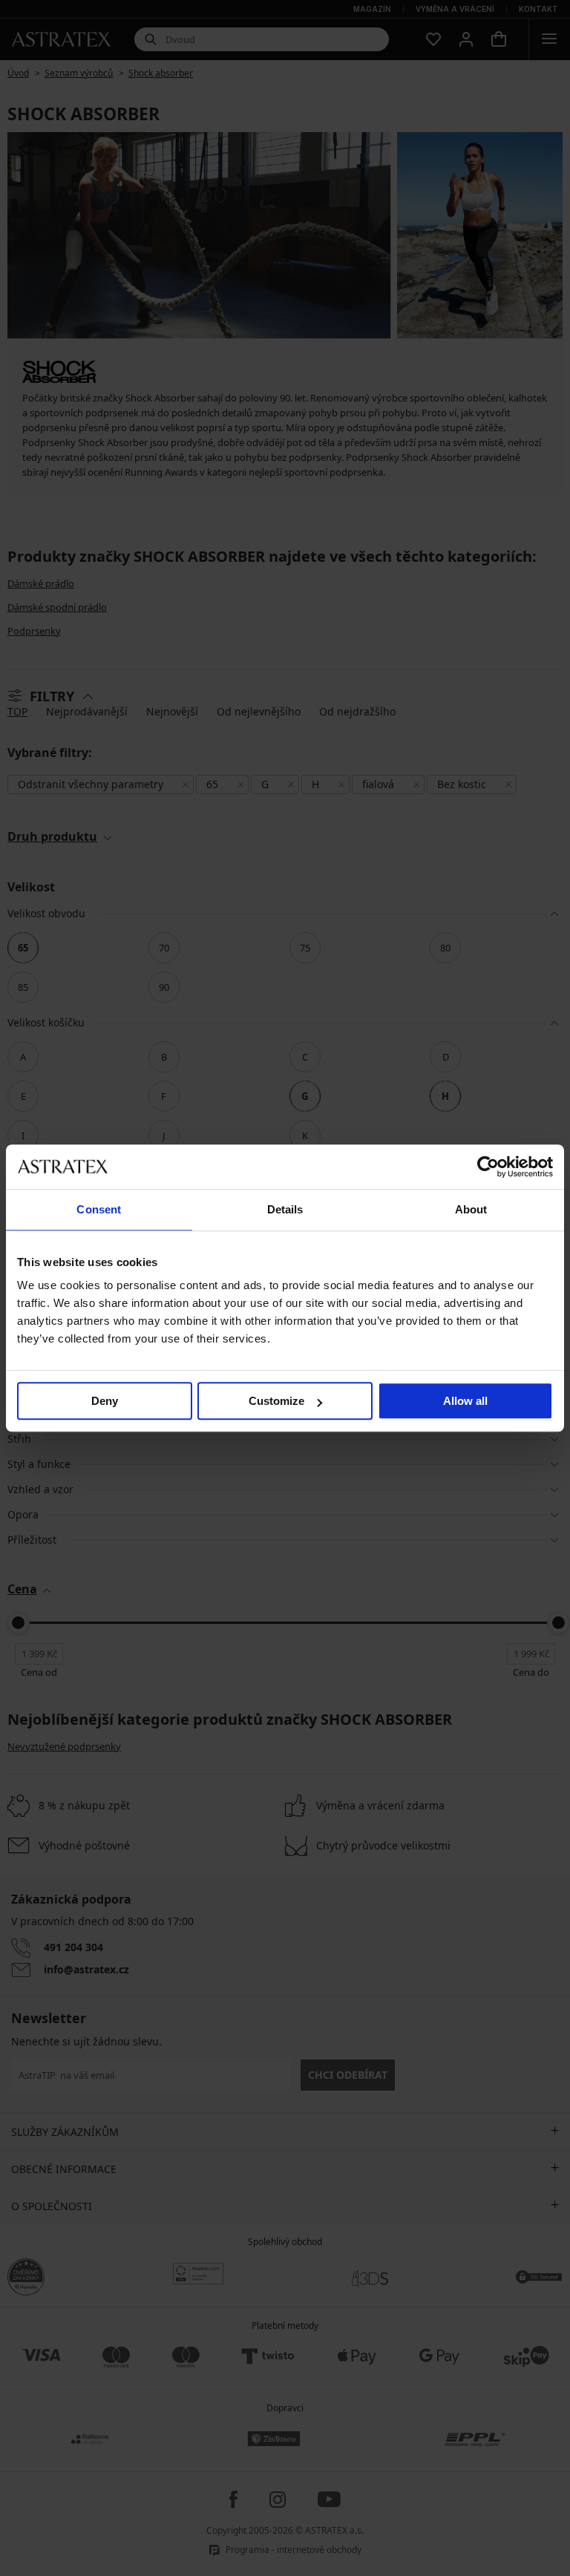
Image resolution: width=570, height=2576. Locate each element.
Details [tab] (285, 1209)
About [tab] (471, 1209)
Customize (276, 1401)
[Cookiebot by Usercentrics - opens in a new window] (488, 1167)
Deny (105, 1401)
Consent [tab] (99, 1209)
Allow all (465, 1401)
